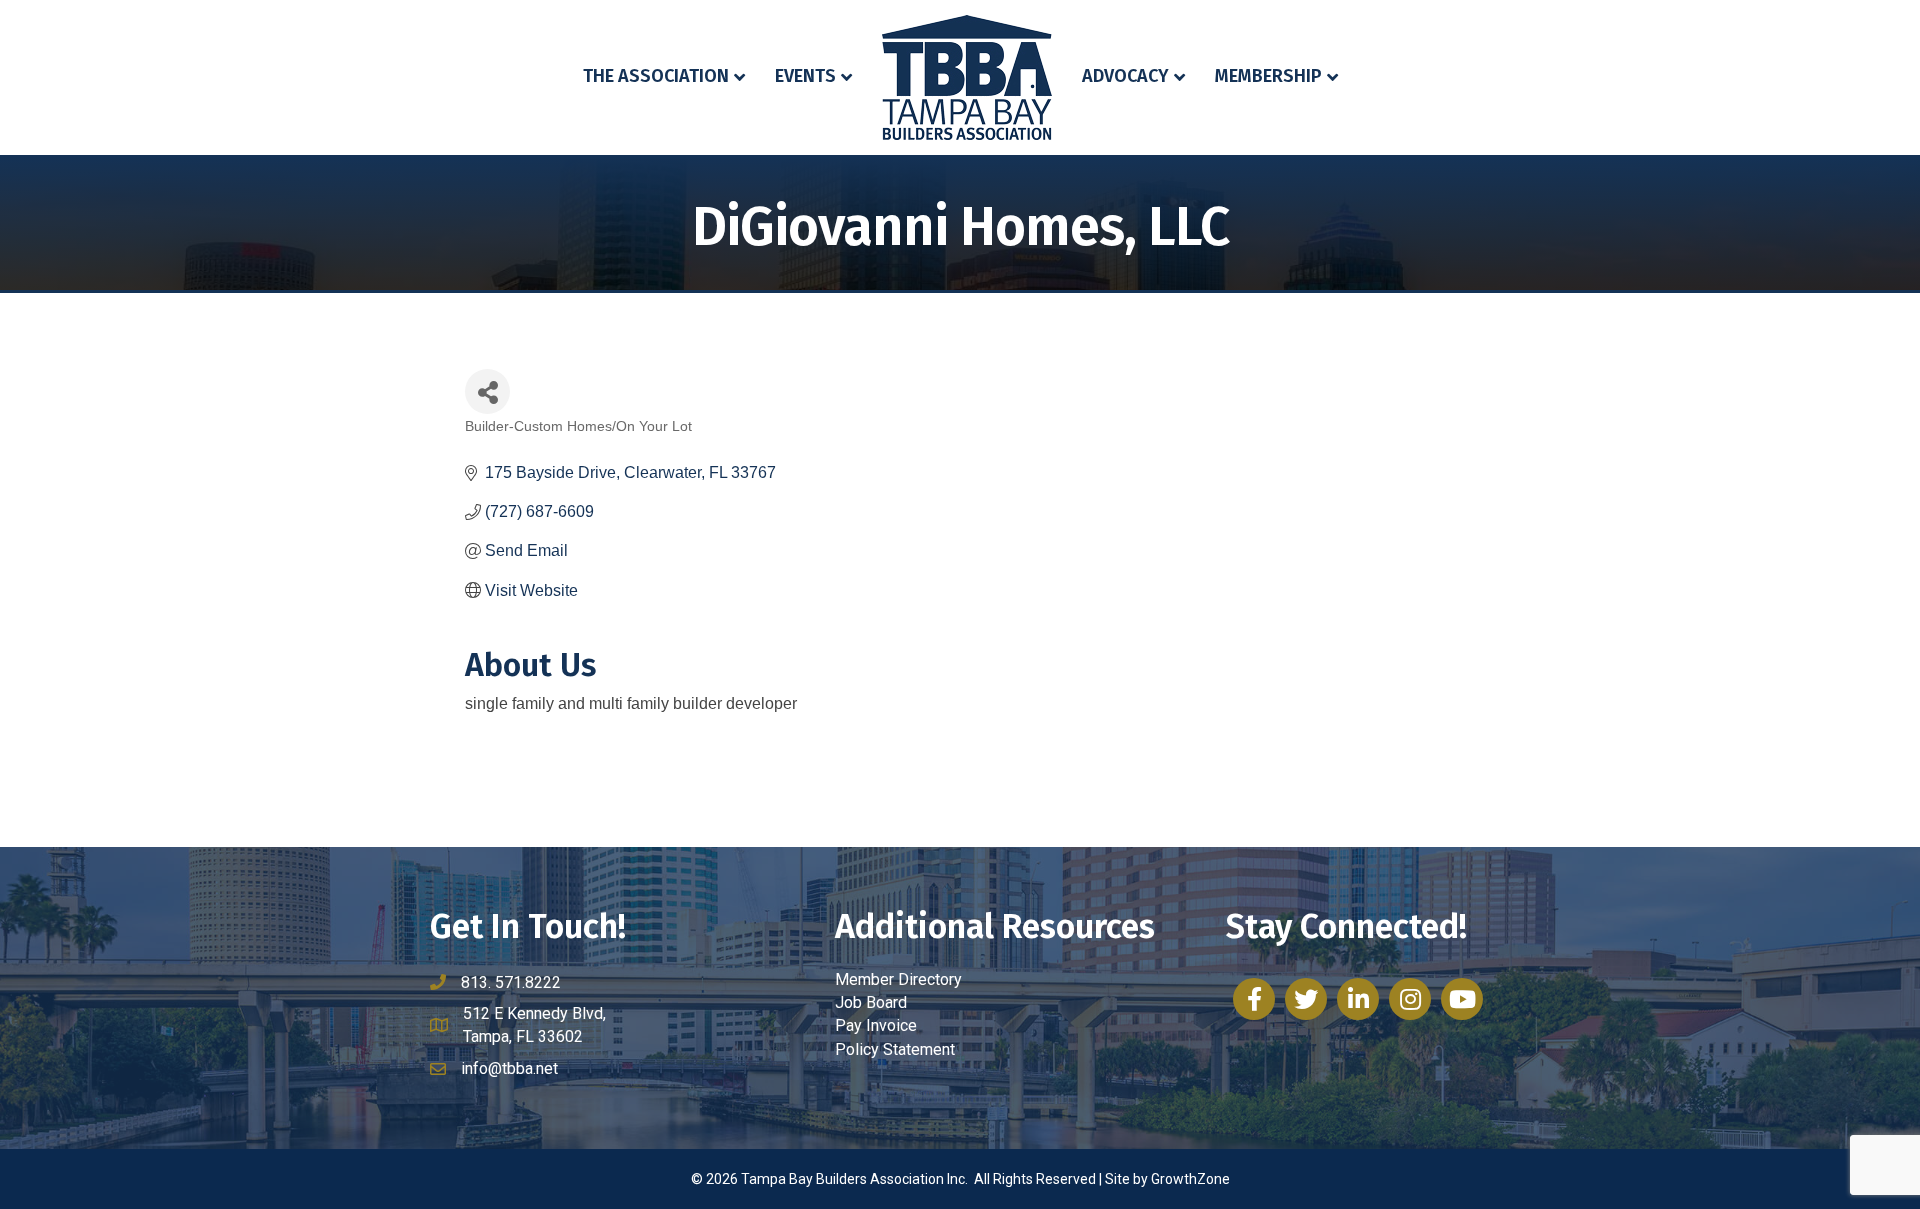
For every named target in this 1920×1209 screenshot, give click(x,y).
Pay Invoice (876, 1025)
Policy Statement (895, 1049)
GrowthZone (1190, 1179)
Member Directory (898, 979)
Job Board (871, 1002)
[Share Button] (487, 391)
